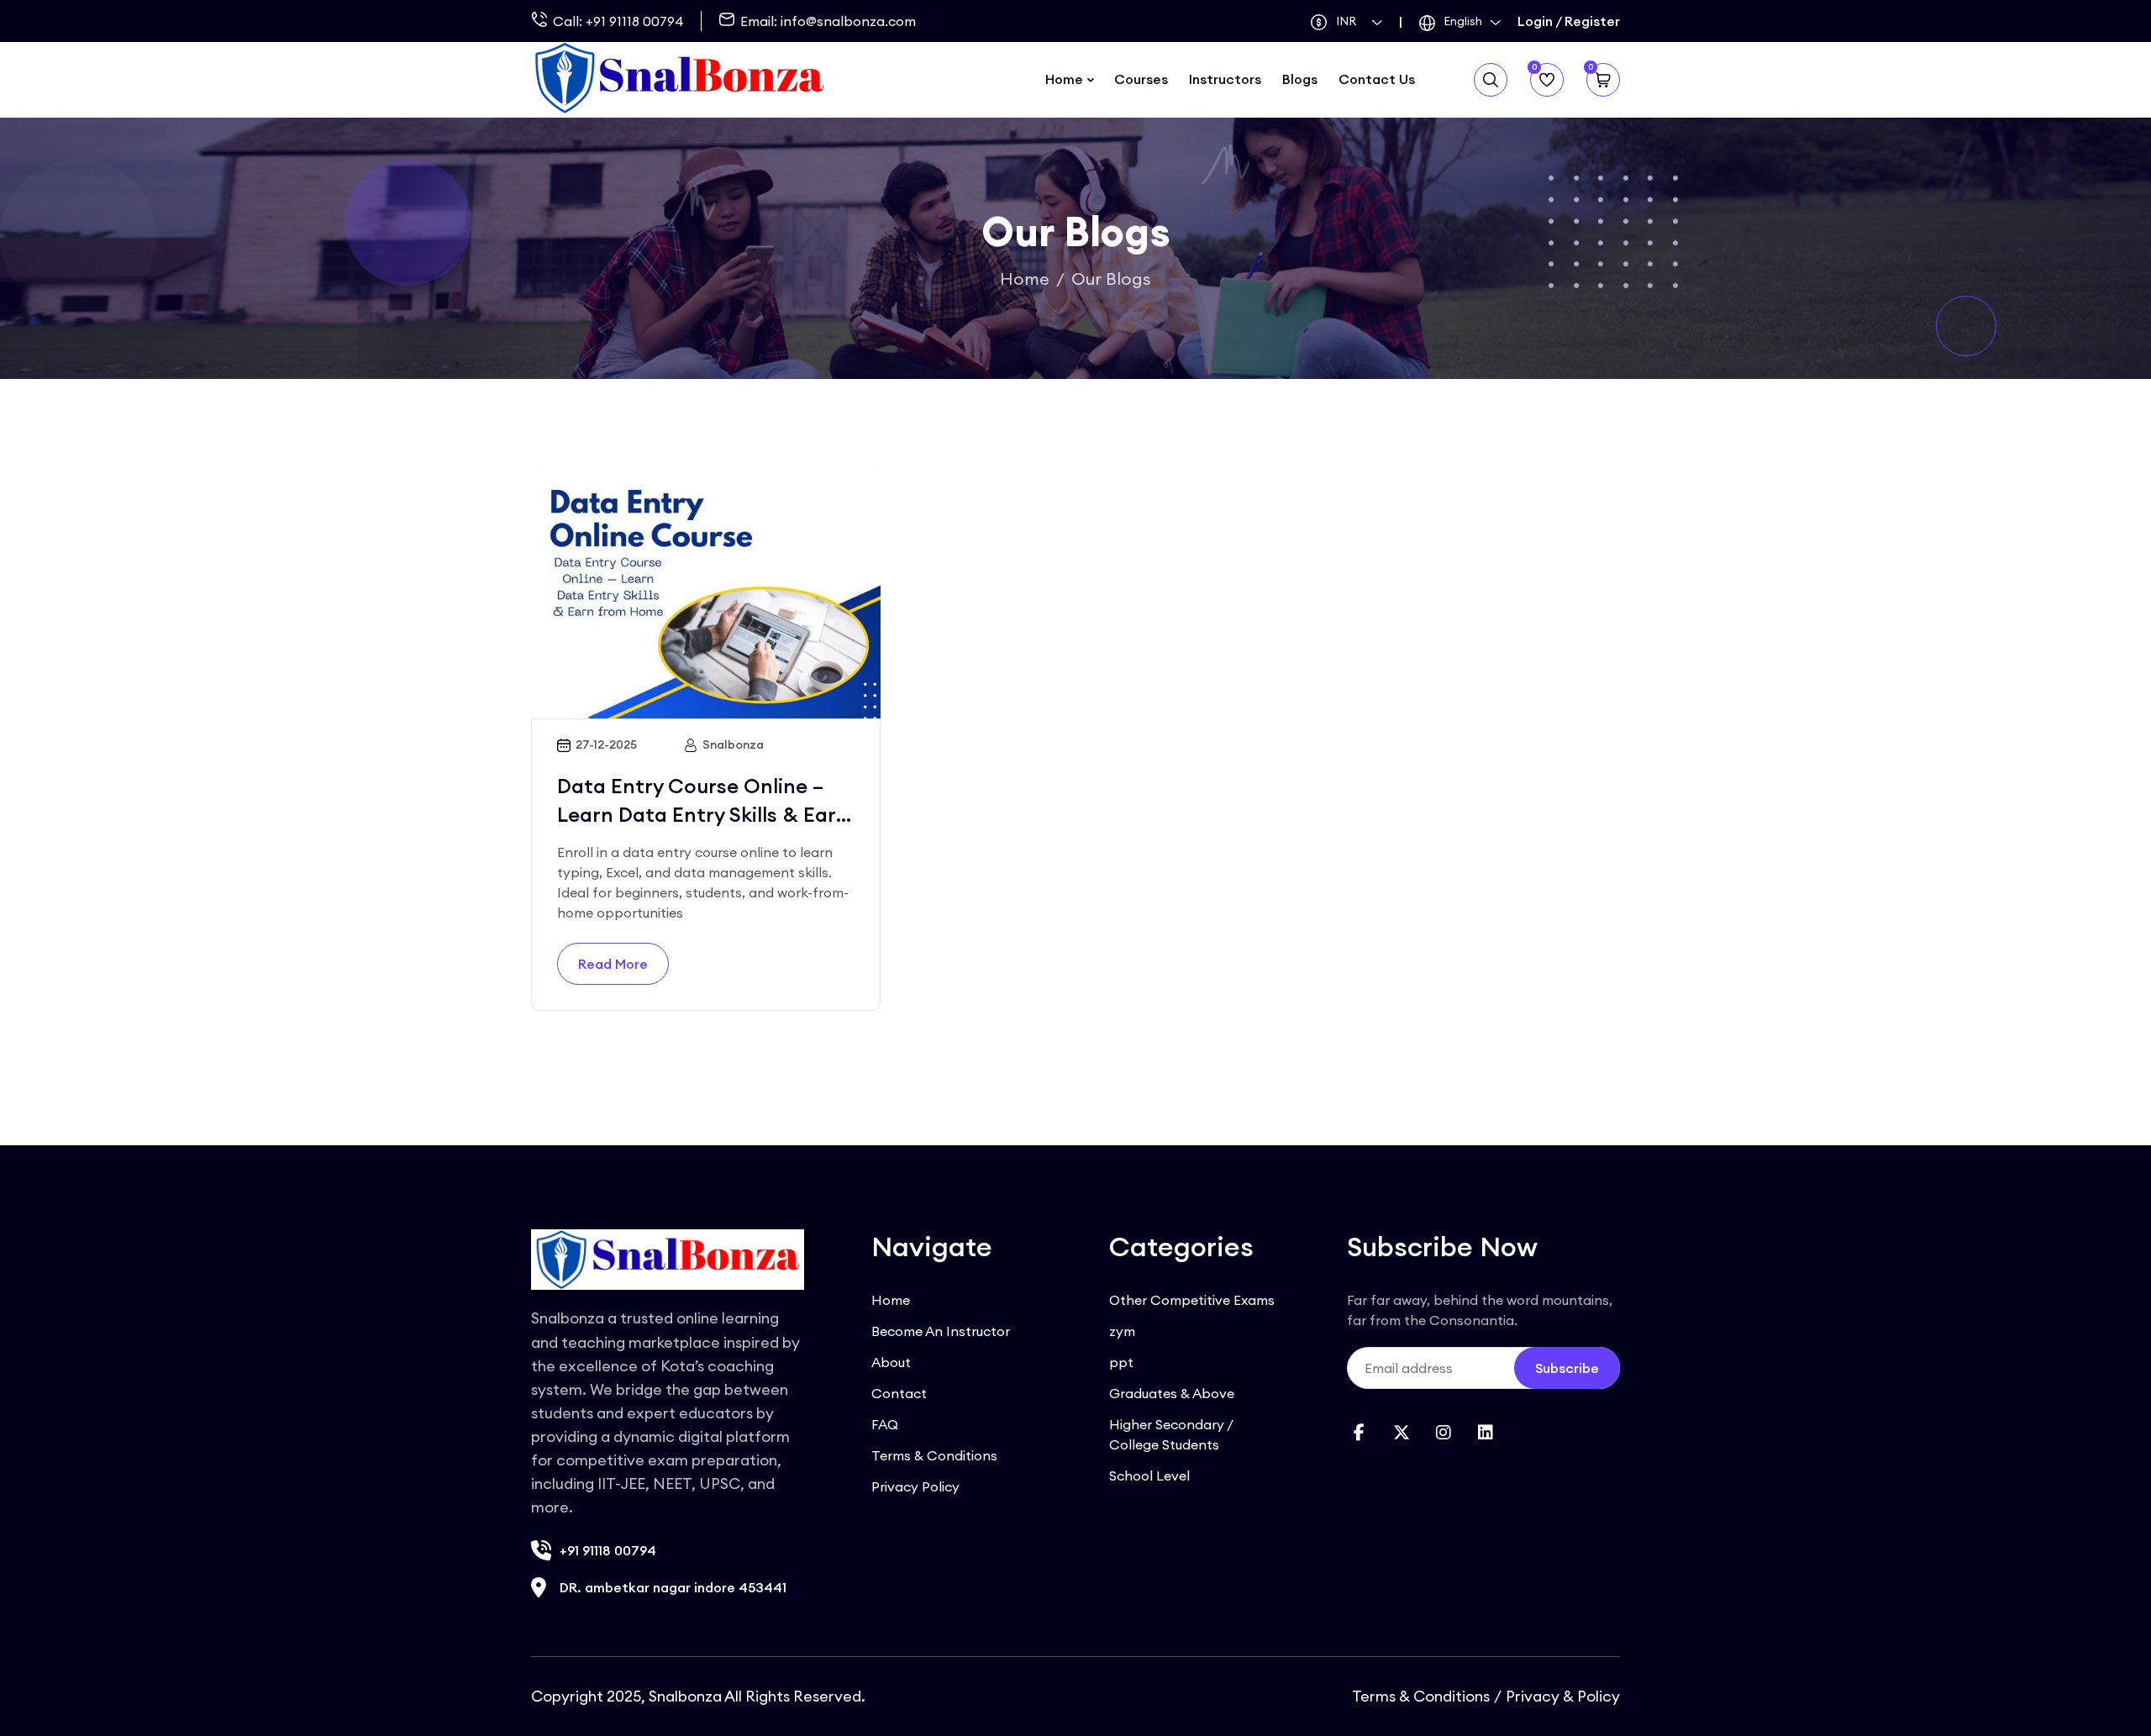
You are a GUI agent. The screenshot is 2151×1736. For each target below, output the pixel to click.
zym (1122, 1331)
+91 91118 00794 (635, 21)
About (891, 1362)
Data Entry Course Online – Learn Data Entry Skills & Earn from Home (703, 814)
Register (1592, 21)
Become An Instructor (941, 1331)
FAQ (885, 1424)
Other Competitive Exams (1192, 1300)
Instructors (1225, 79)
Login (1535, 21)
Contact (899, 1393)
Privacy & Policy (1563, 1696)
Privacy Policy (915, 1486)
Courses (1141, 79)
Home (1064, 79)
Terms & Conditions (934, 1455)
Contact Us (1377, 79)
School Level (1149, 1476)
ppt (1121, 1362)
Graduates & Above (1172, 1393)
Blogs (1300, 79)
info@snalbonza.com (848, 21)
